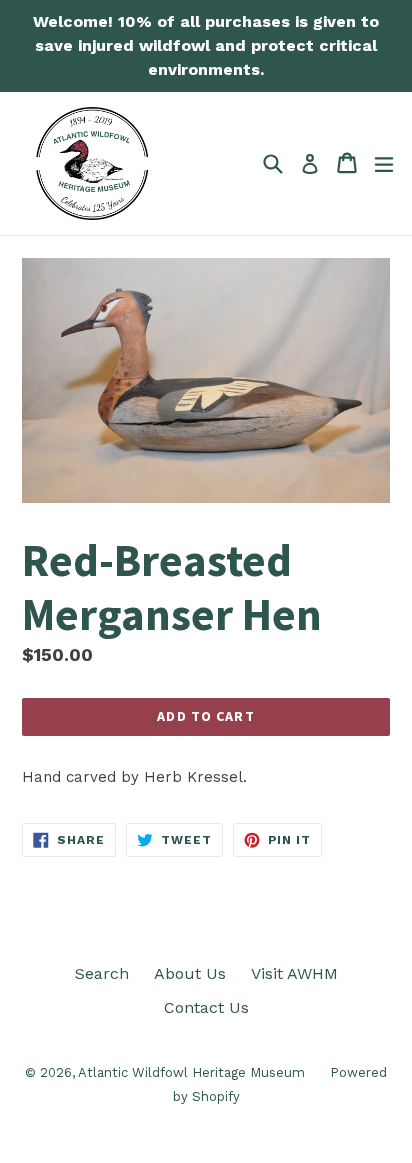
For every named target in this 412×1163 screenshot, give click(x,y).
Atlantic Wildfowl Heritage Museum (191, 1072)
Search (102, 973)
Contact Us (206, 1007)
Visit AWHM (294, 973)
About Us (190, 973)
